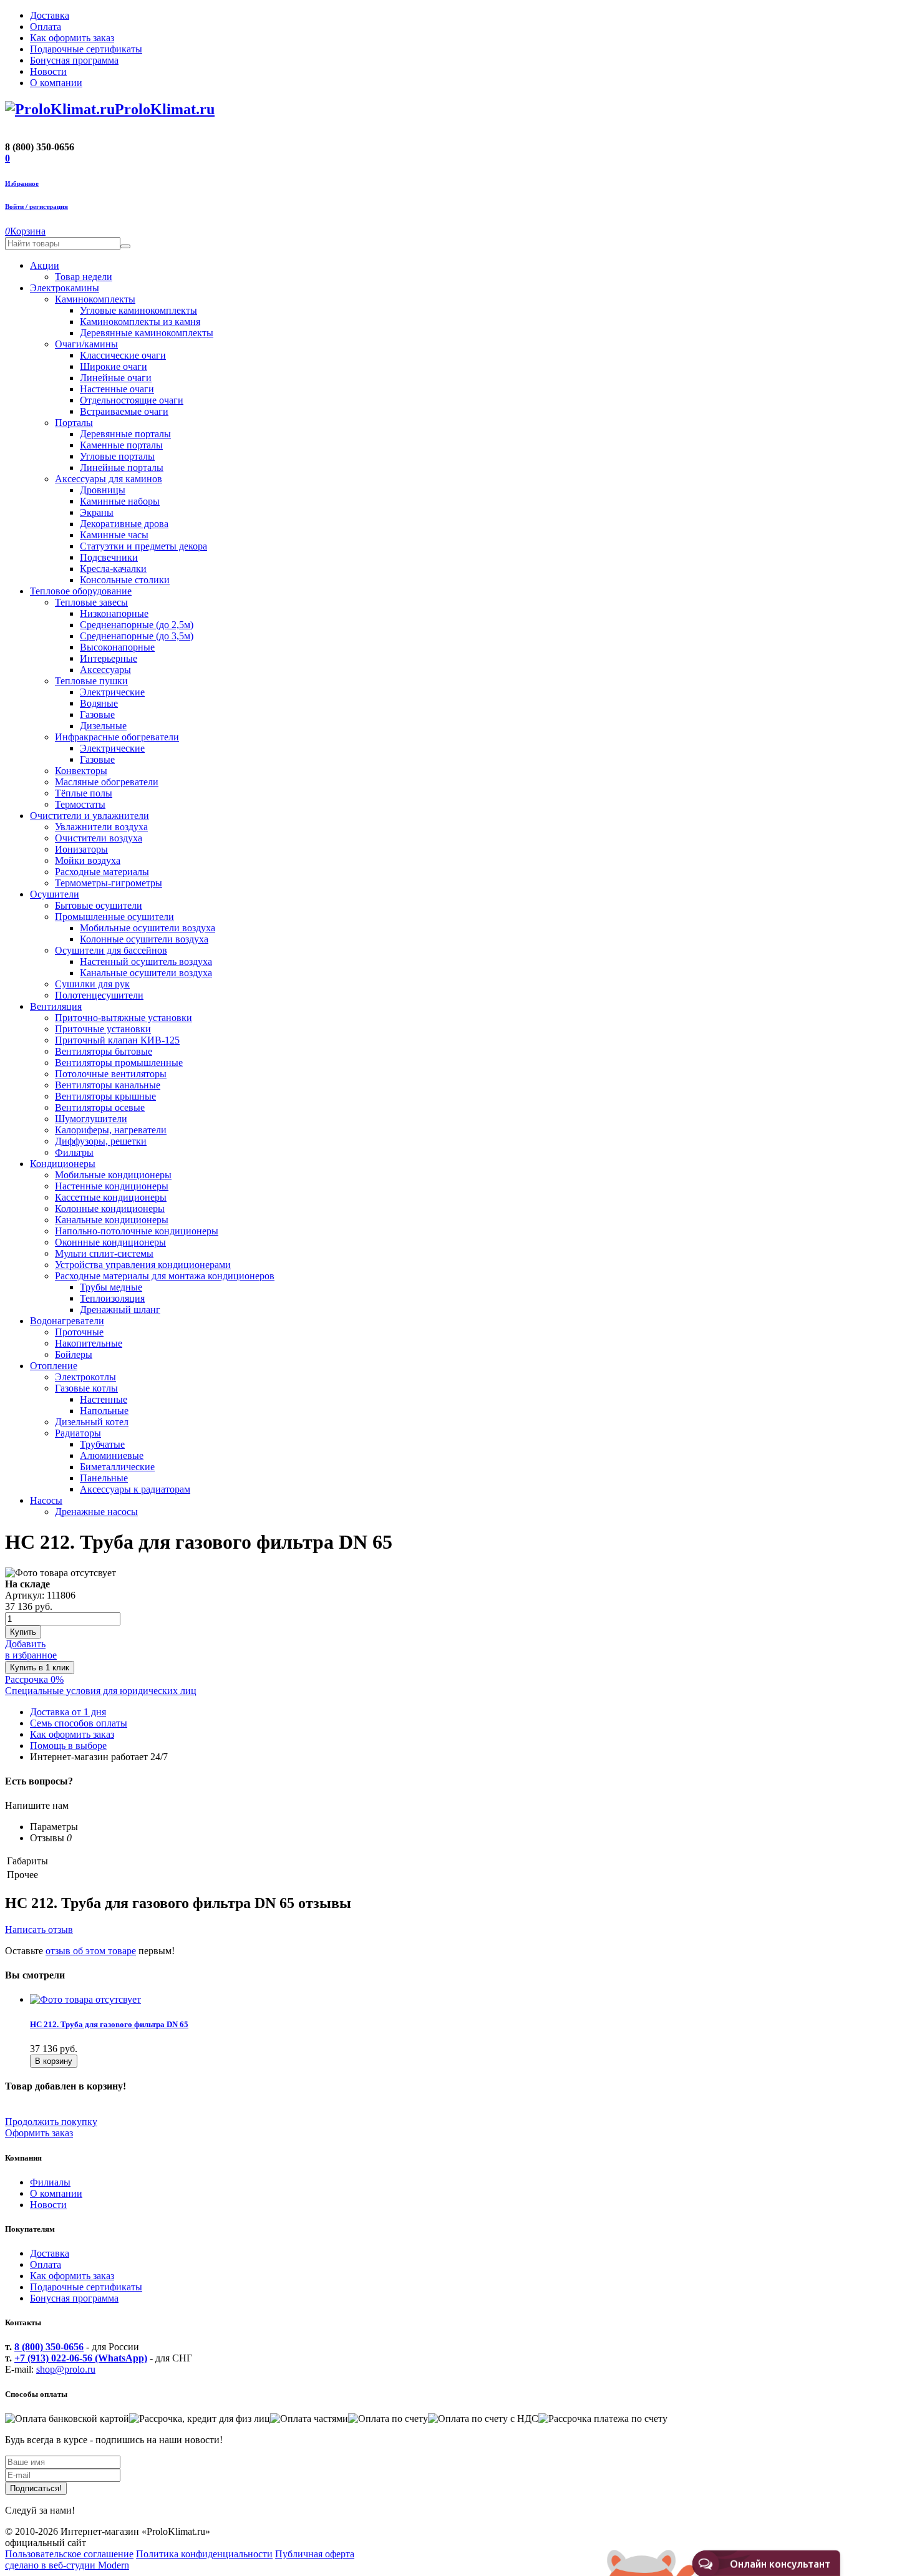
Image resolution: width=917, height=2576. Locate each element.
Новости (48, 2205)
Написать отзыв (39, 1930)
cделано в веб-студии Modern (67, 2565)
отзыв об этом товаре (91, 1951)
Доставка (50, 2253)
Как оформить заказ (72, 2276)
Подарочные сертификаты (86, 2287)
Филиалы (50, 2182)
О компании (56, 2193)
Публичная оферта (315, 2554)
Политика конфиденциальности (204, 2554)
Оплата (46, 2264)
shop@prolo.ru (66, 2369)
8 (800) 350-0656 (49, 2347)
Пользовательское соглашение (69, 2554)
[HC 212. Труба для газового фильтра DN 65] (85, 1999)
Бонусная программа (74, 2298)
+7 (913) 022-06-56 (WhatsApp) (81, 2358)
